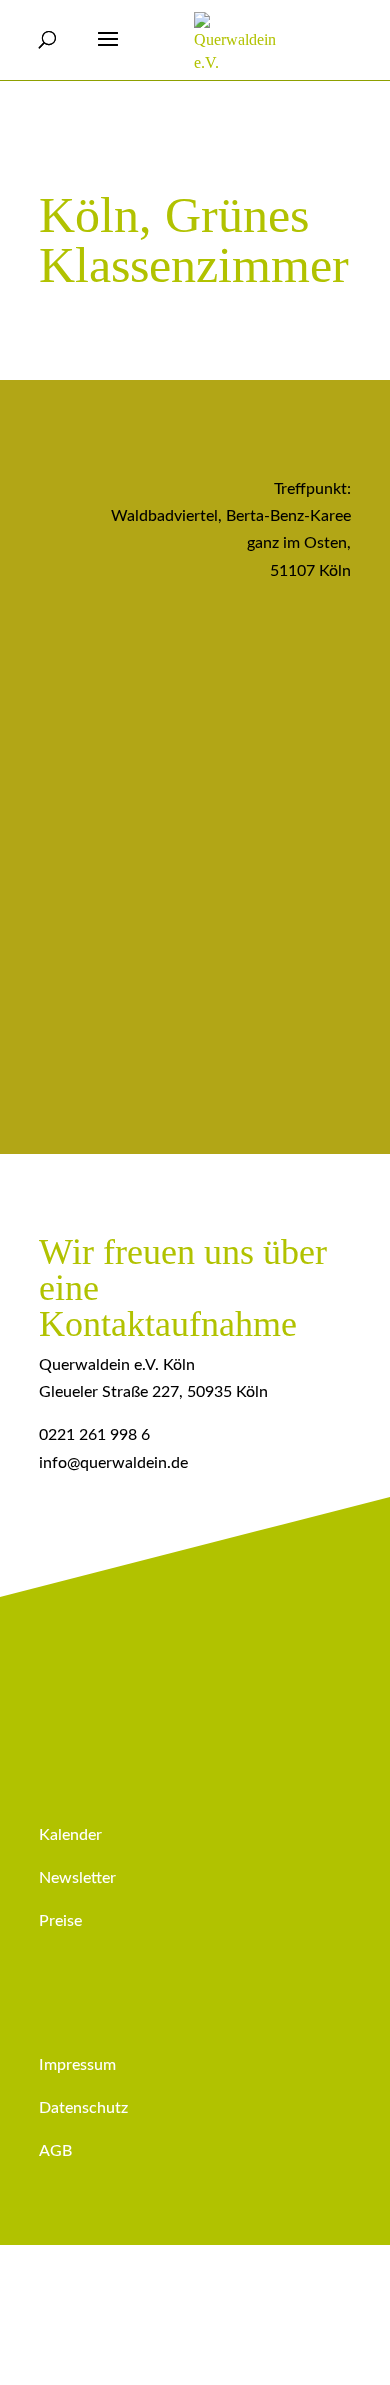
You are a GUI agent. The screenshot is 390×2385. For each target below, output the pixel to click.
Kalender (70, 1835)
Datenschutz (83, 2108)
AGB (55, 2151)
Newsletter (77, 1878)
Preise (60, 1921)
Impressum (77, 2065)
